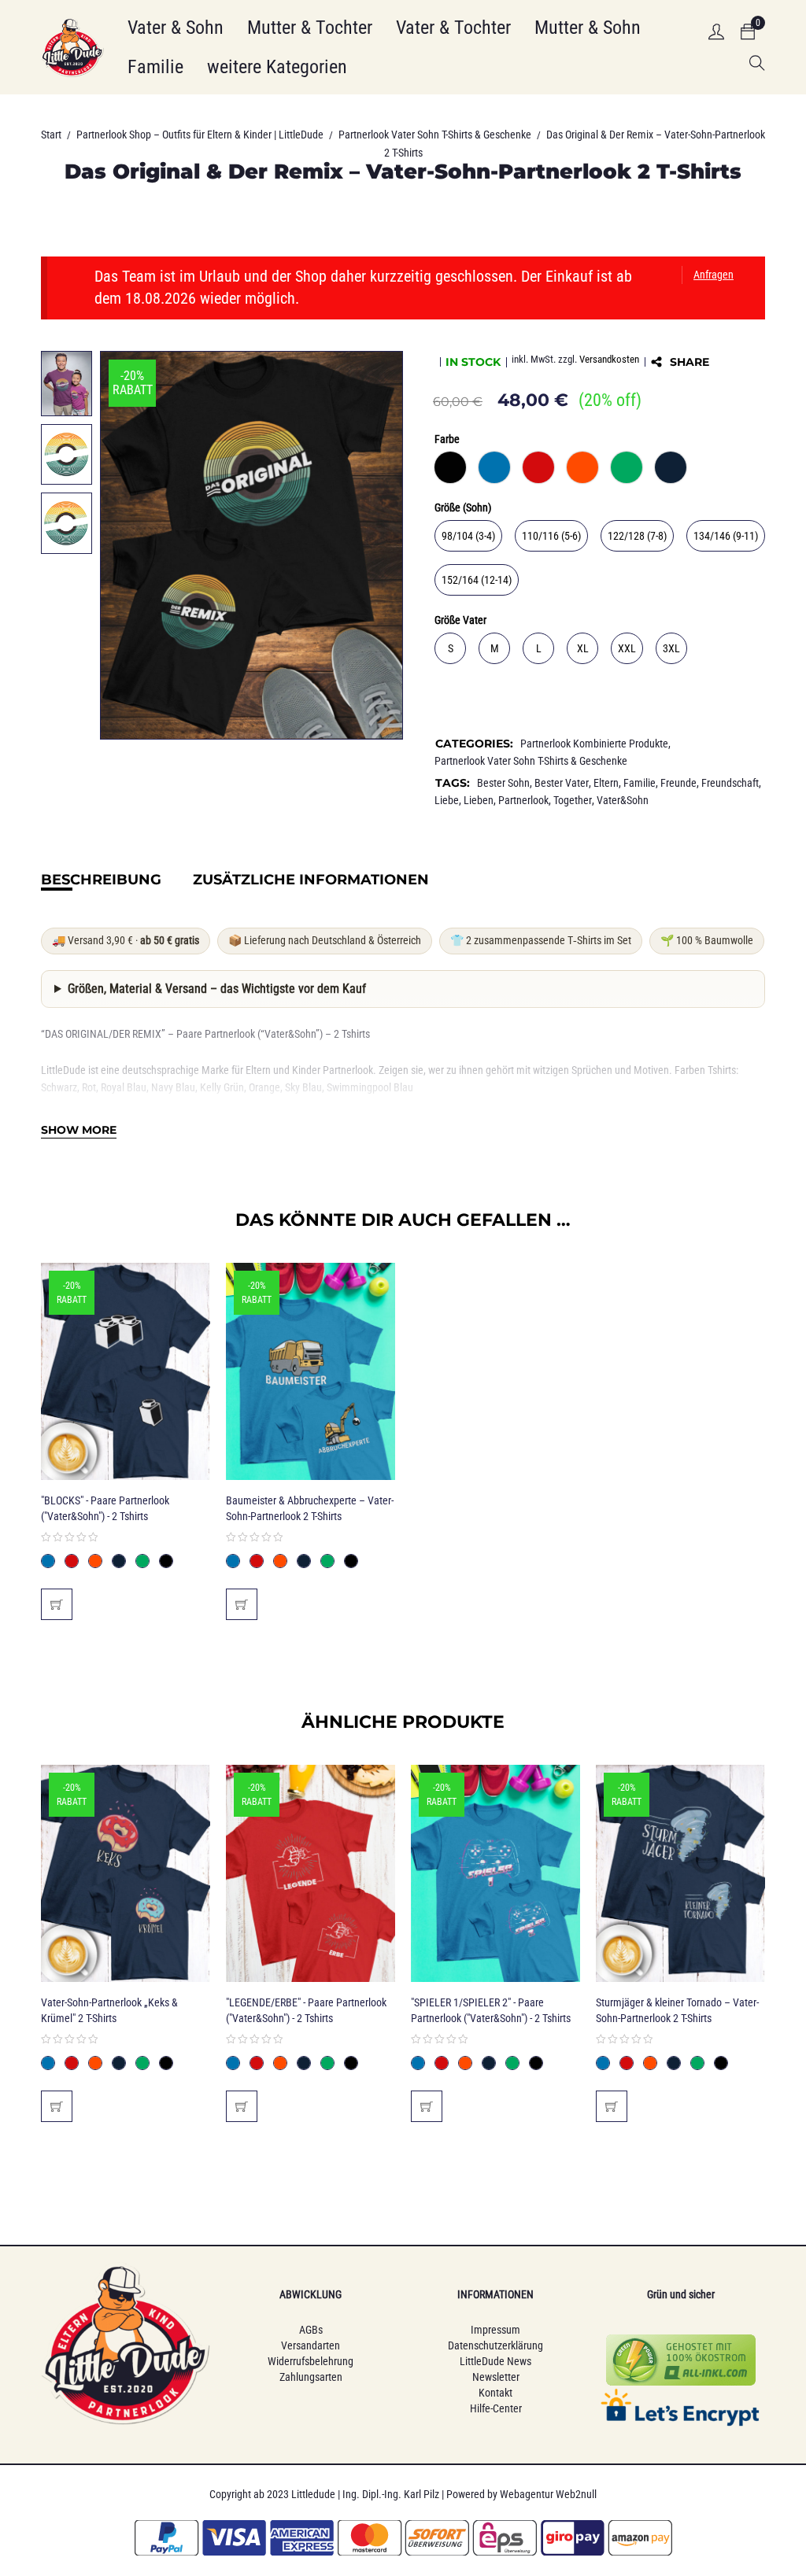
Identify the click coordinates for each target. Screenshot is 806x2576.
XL (583, 648)
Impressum (495, 2330)
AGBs (311, 2330)
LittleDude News (495, 2361)
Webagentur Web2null (548, 2494)
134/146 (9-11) (726, 536)
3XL (671, 648)
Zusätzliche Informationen (311, 880)
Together (573, 800)
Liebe (447, 800)
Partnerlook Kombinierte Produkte (594, 744)
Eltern (606, 783)
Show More (79, 1130)
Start (51, 135)
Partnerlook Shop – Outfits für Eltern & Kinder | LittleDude (200, 135)
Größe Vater (460, 620)
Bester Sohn (503, 783)
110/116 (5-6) (551, 536)
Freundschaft (730, 783)
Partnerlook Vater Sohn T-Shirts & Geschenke (435, 135)
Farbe (447, 439)
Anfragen (714, 275)
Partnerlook (523, 800)
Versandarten (311, 2345)
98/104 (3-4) (468, 536)
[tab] (101, 880)
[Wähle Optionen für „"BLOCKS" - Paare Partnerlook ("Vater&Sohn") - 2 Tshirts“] (57, 1604)
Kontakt (495, 2393)
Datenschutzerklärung (495, 2345)
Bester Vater (562, 783)
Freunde (678, 783)
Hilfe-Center (496, 2408)
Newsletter (496, 2377)
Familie (640, 783)
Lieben (479, 800)
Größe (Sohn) (463, 507)
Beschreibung (101, 880)
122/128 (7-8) (637, 536)
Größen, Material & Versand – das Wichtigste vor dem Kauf (217, 989)
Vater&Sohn (623, 800)
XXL (627, 648)
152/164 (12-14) (477, 580)
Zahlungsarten (311, 2377)
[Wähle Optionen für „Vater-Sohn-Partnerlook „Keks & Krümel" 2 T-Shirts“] (57, 2106)
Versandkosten (609, 359)
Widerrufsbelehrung (311, 2361)
